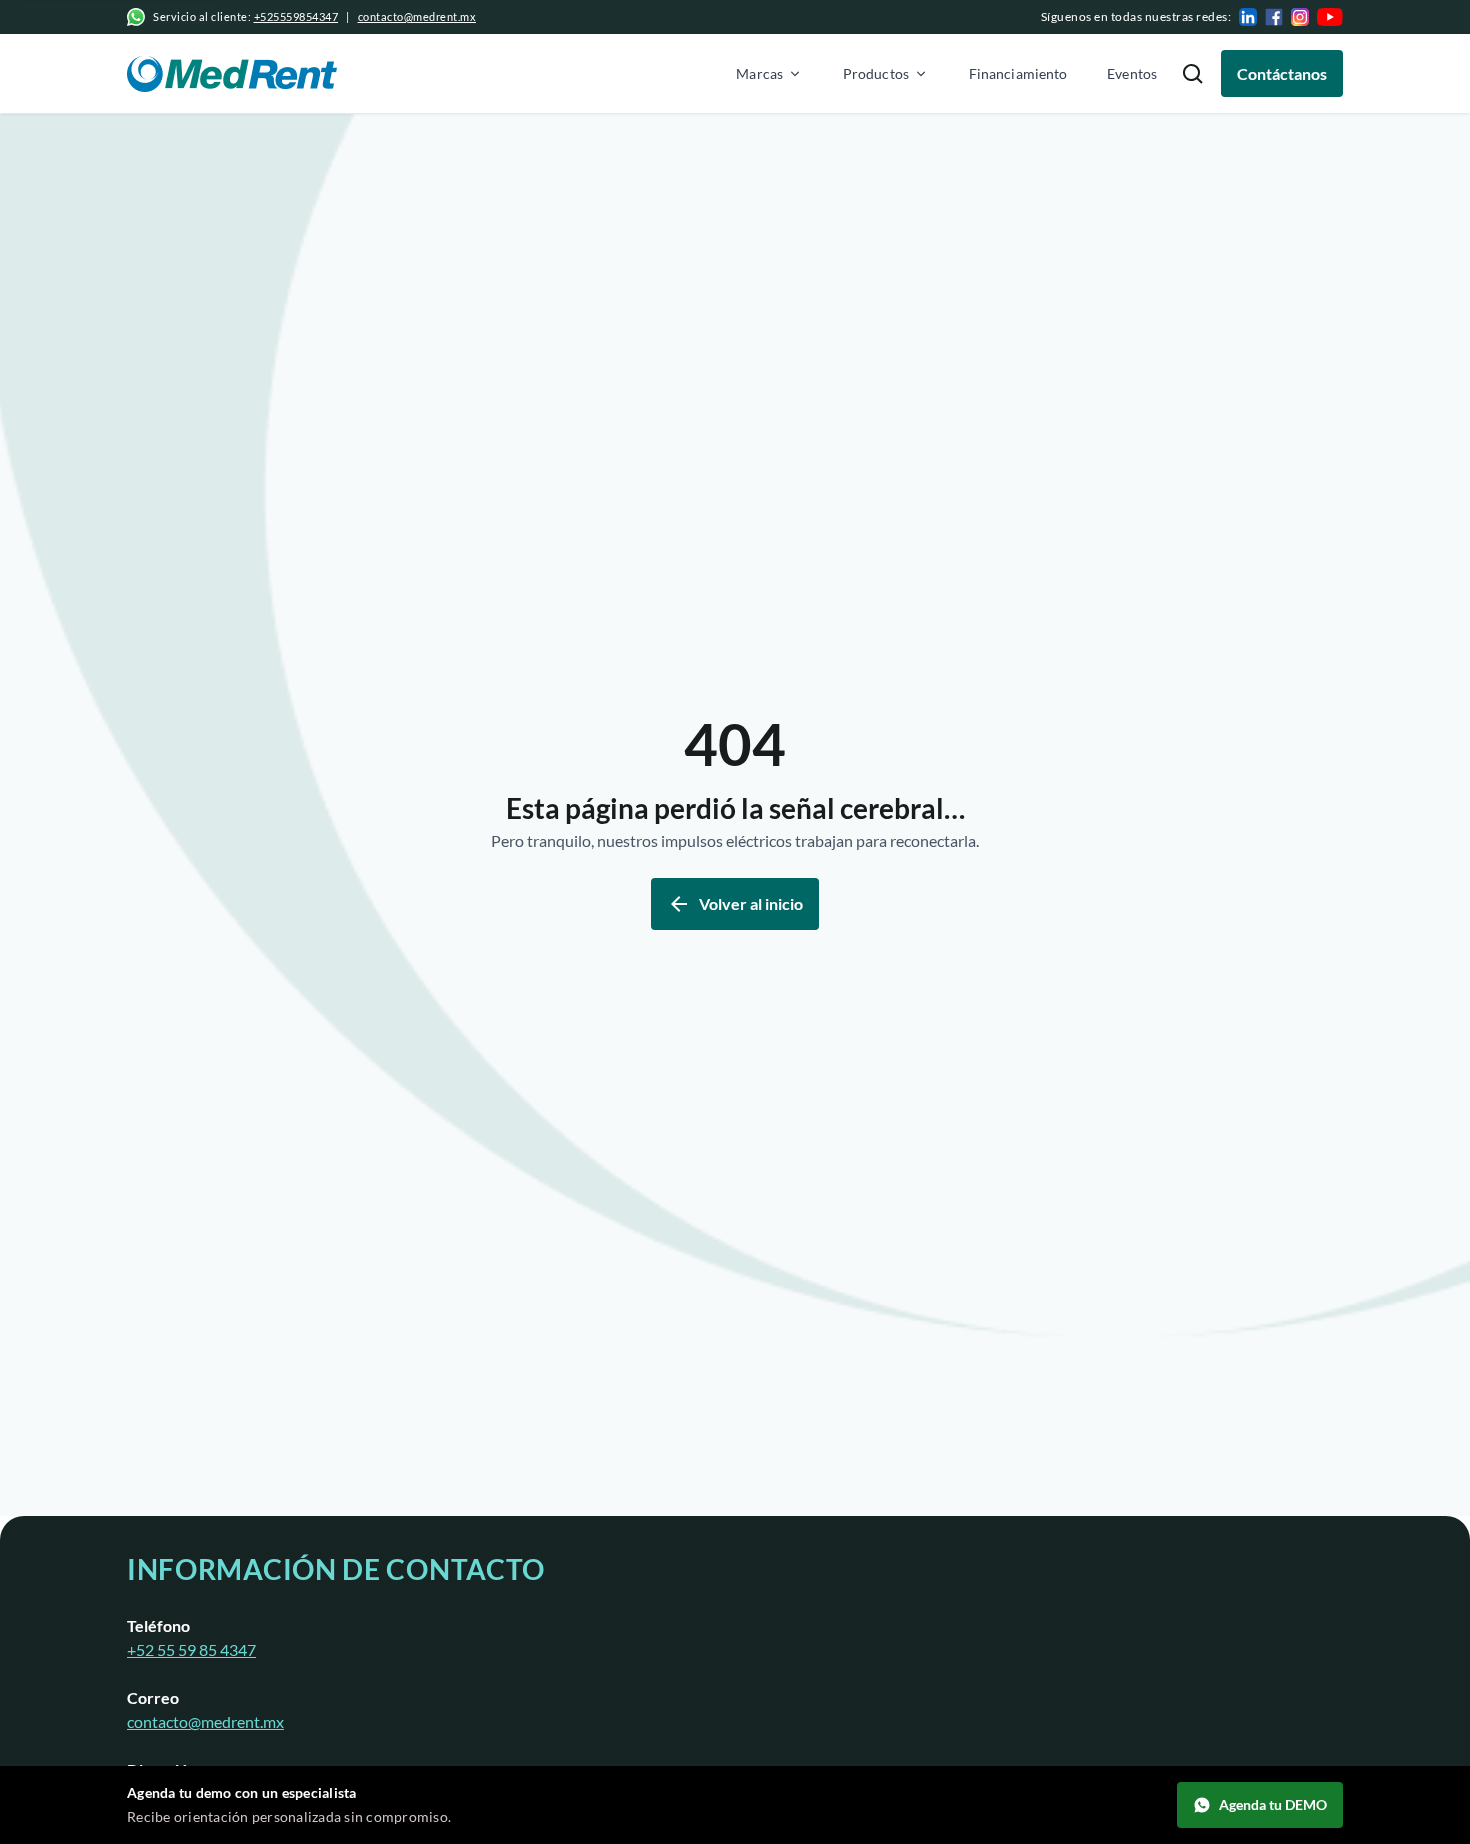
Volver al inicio (751, 903)
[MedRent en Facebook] (1274, 17)
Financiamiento (1018, 73)
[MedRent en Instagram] (1300, 17)
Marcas (759, 73)
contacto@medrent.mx (417, 16)
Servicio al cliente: (245, 16)
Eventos (1132, 73)
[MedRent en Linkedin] (1248, 17)
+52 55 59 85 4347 (191, 1649)
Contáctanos (1282, 73)
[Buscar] (1193, 73)
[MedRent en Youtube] (1330, 17)
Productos (876, 73)
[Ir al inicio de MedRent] (232, 74)
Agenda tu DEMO (1273, 1804)
